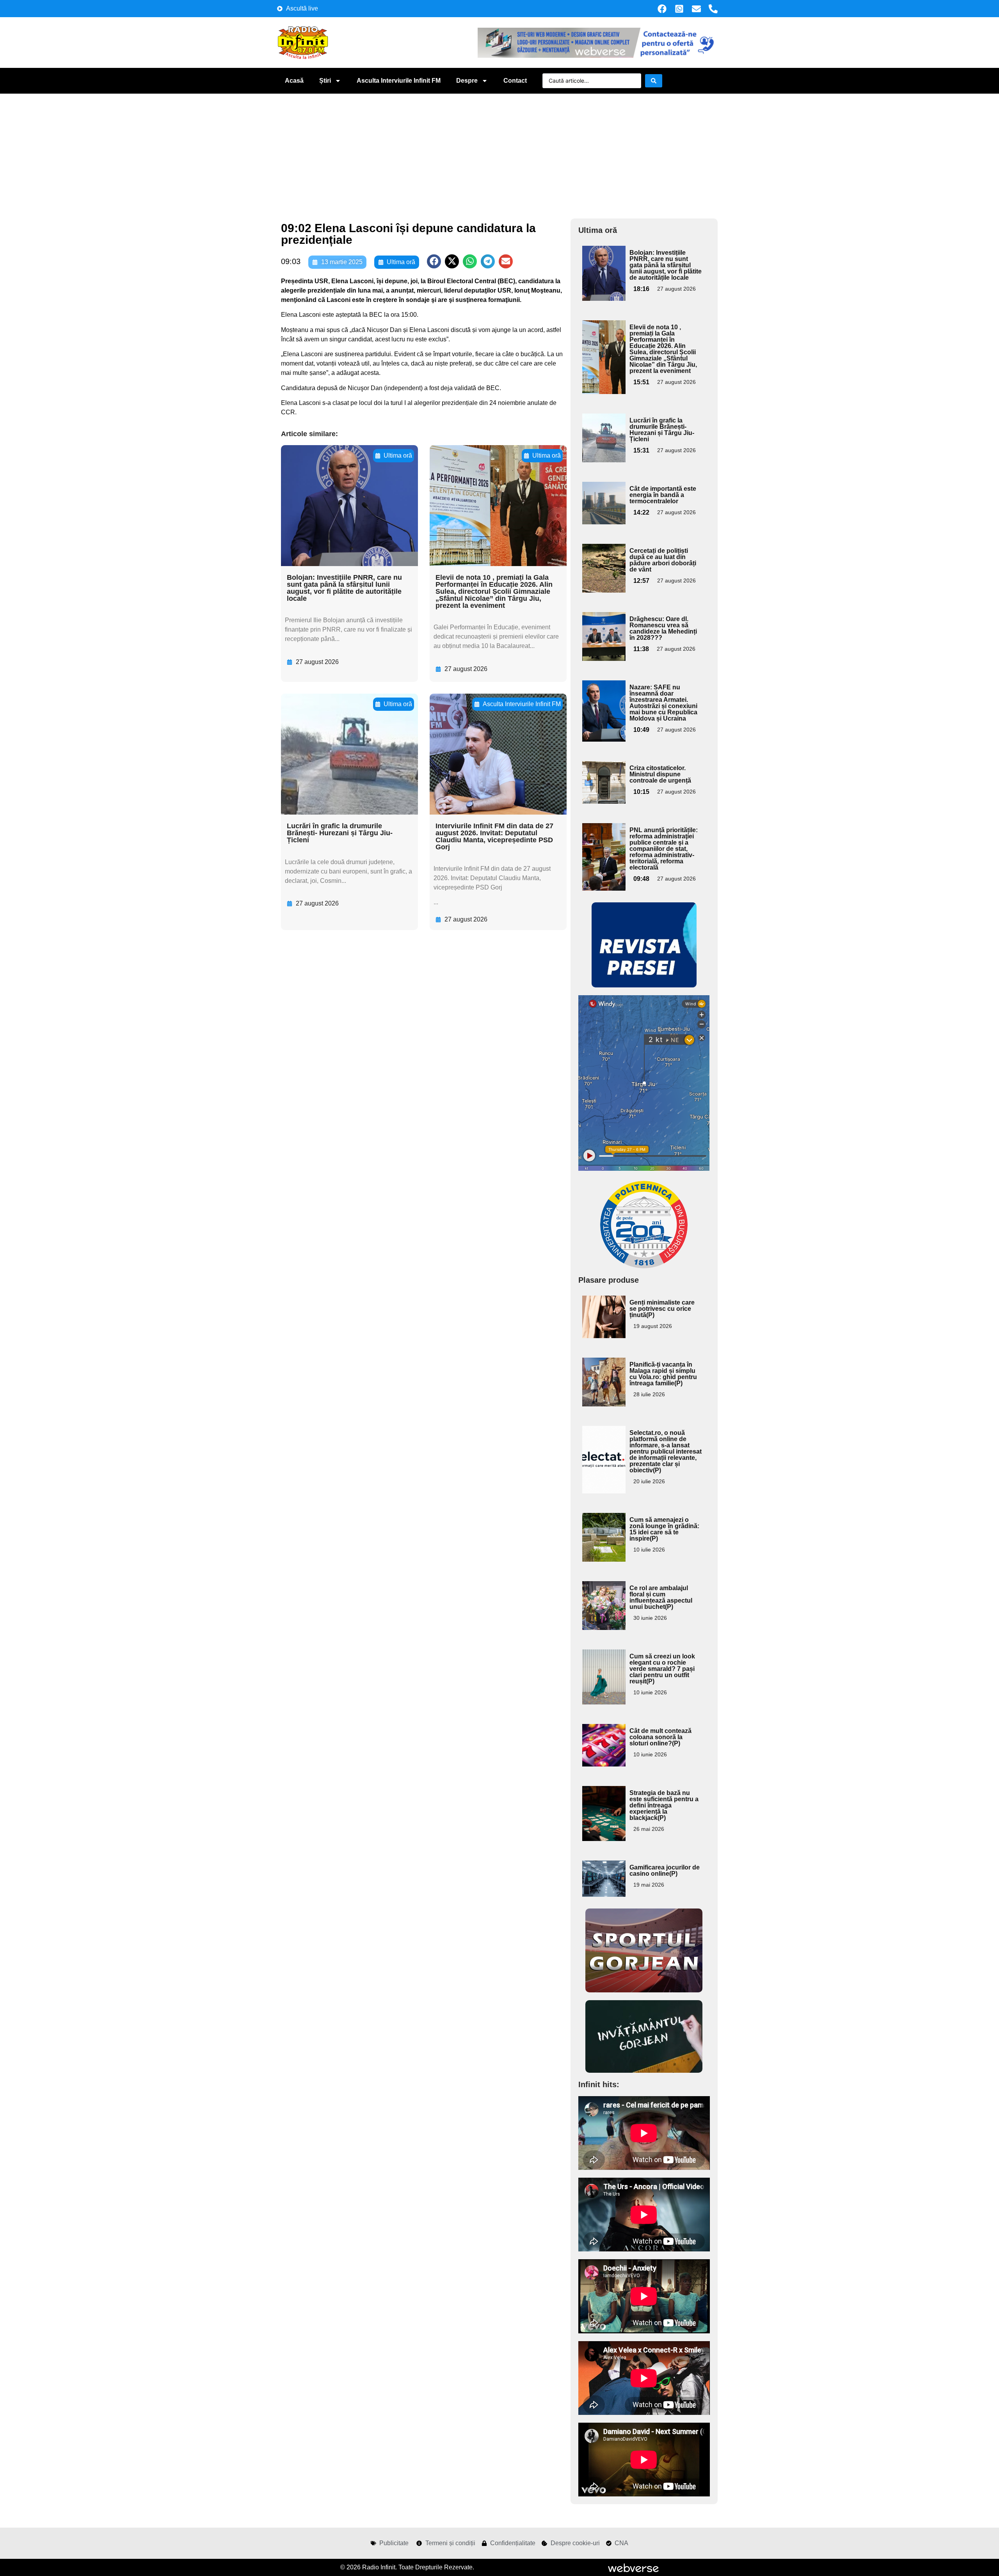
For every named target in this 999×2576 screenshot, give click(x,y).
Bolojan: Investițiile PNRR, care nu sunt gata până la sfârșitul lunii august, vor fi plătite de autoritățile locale (344, 588)
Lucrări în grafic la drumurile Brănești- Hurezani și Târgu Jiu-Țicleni (340, 833)
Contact (515, 81)
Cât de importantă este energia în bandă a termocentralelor (663, 495)
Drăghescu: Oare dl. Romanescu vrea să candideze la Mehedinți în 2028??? (663, 628)
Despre (467, 81)
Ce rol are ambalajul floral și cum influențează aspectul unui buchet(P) (661, 1597)
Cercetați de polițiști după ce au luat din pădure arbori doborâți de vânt (663, 560)
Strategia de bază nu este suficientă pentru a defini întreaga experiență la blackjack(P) (664, 1805)
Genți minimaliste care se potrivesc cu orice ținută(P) (662, 1309)
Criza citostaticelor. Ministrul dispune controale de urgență (660, 774)
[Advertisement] (499, 152)
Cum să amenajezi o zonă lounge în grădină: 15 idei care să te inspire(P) (664, 1529)
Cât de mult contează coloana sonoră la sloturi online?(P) (660, 1737)
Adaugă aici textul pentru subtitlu (603, 264)
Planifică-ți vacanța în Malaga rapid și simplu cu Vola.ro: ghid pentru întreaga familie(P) (663, 1374)
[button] (434, 261)
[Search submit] (654, 81)
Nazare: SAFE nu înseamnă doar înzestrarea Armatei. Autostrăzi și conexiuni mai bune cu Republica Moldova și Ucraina (663, 703)
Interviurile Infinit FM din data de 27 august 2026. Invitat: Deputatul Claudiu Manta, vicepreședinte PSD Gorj (494, 836)
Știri (325, 81)
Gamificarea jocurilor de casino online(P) (665, 1870)
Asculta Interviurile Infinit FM (399, 81)
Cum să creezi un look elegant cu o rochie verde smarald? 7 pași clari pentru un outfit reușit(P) (662, 1669)
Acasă (294, 81)
